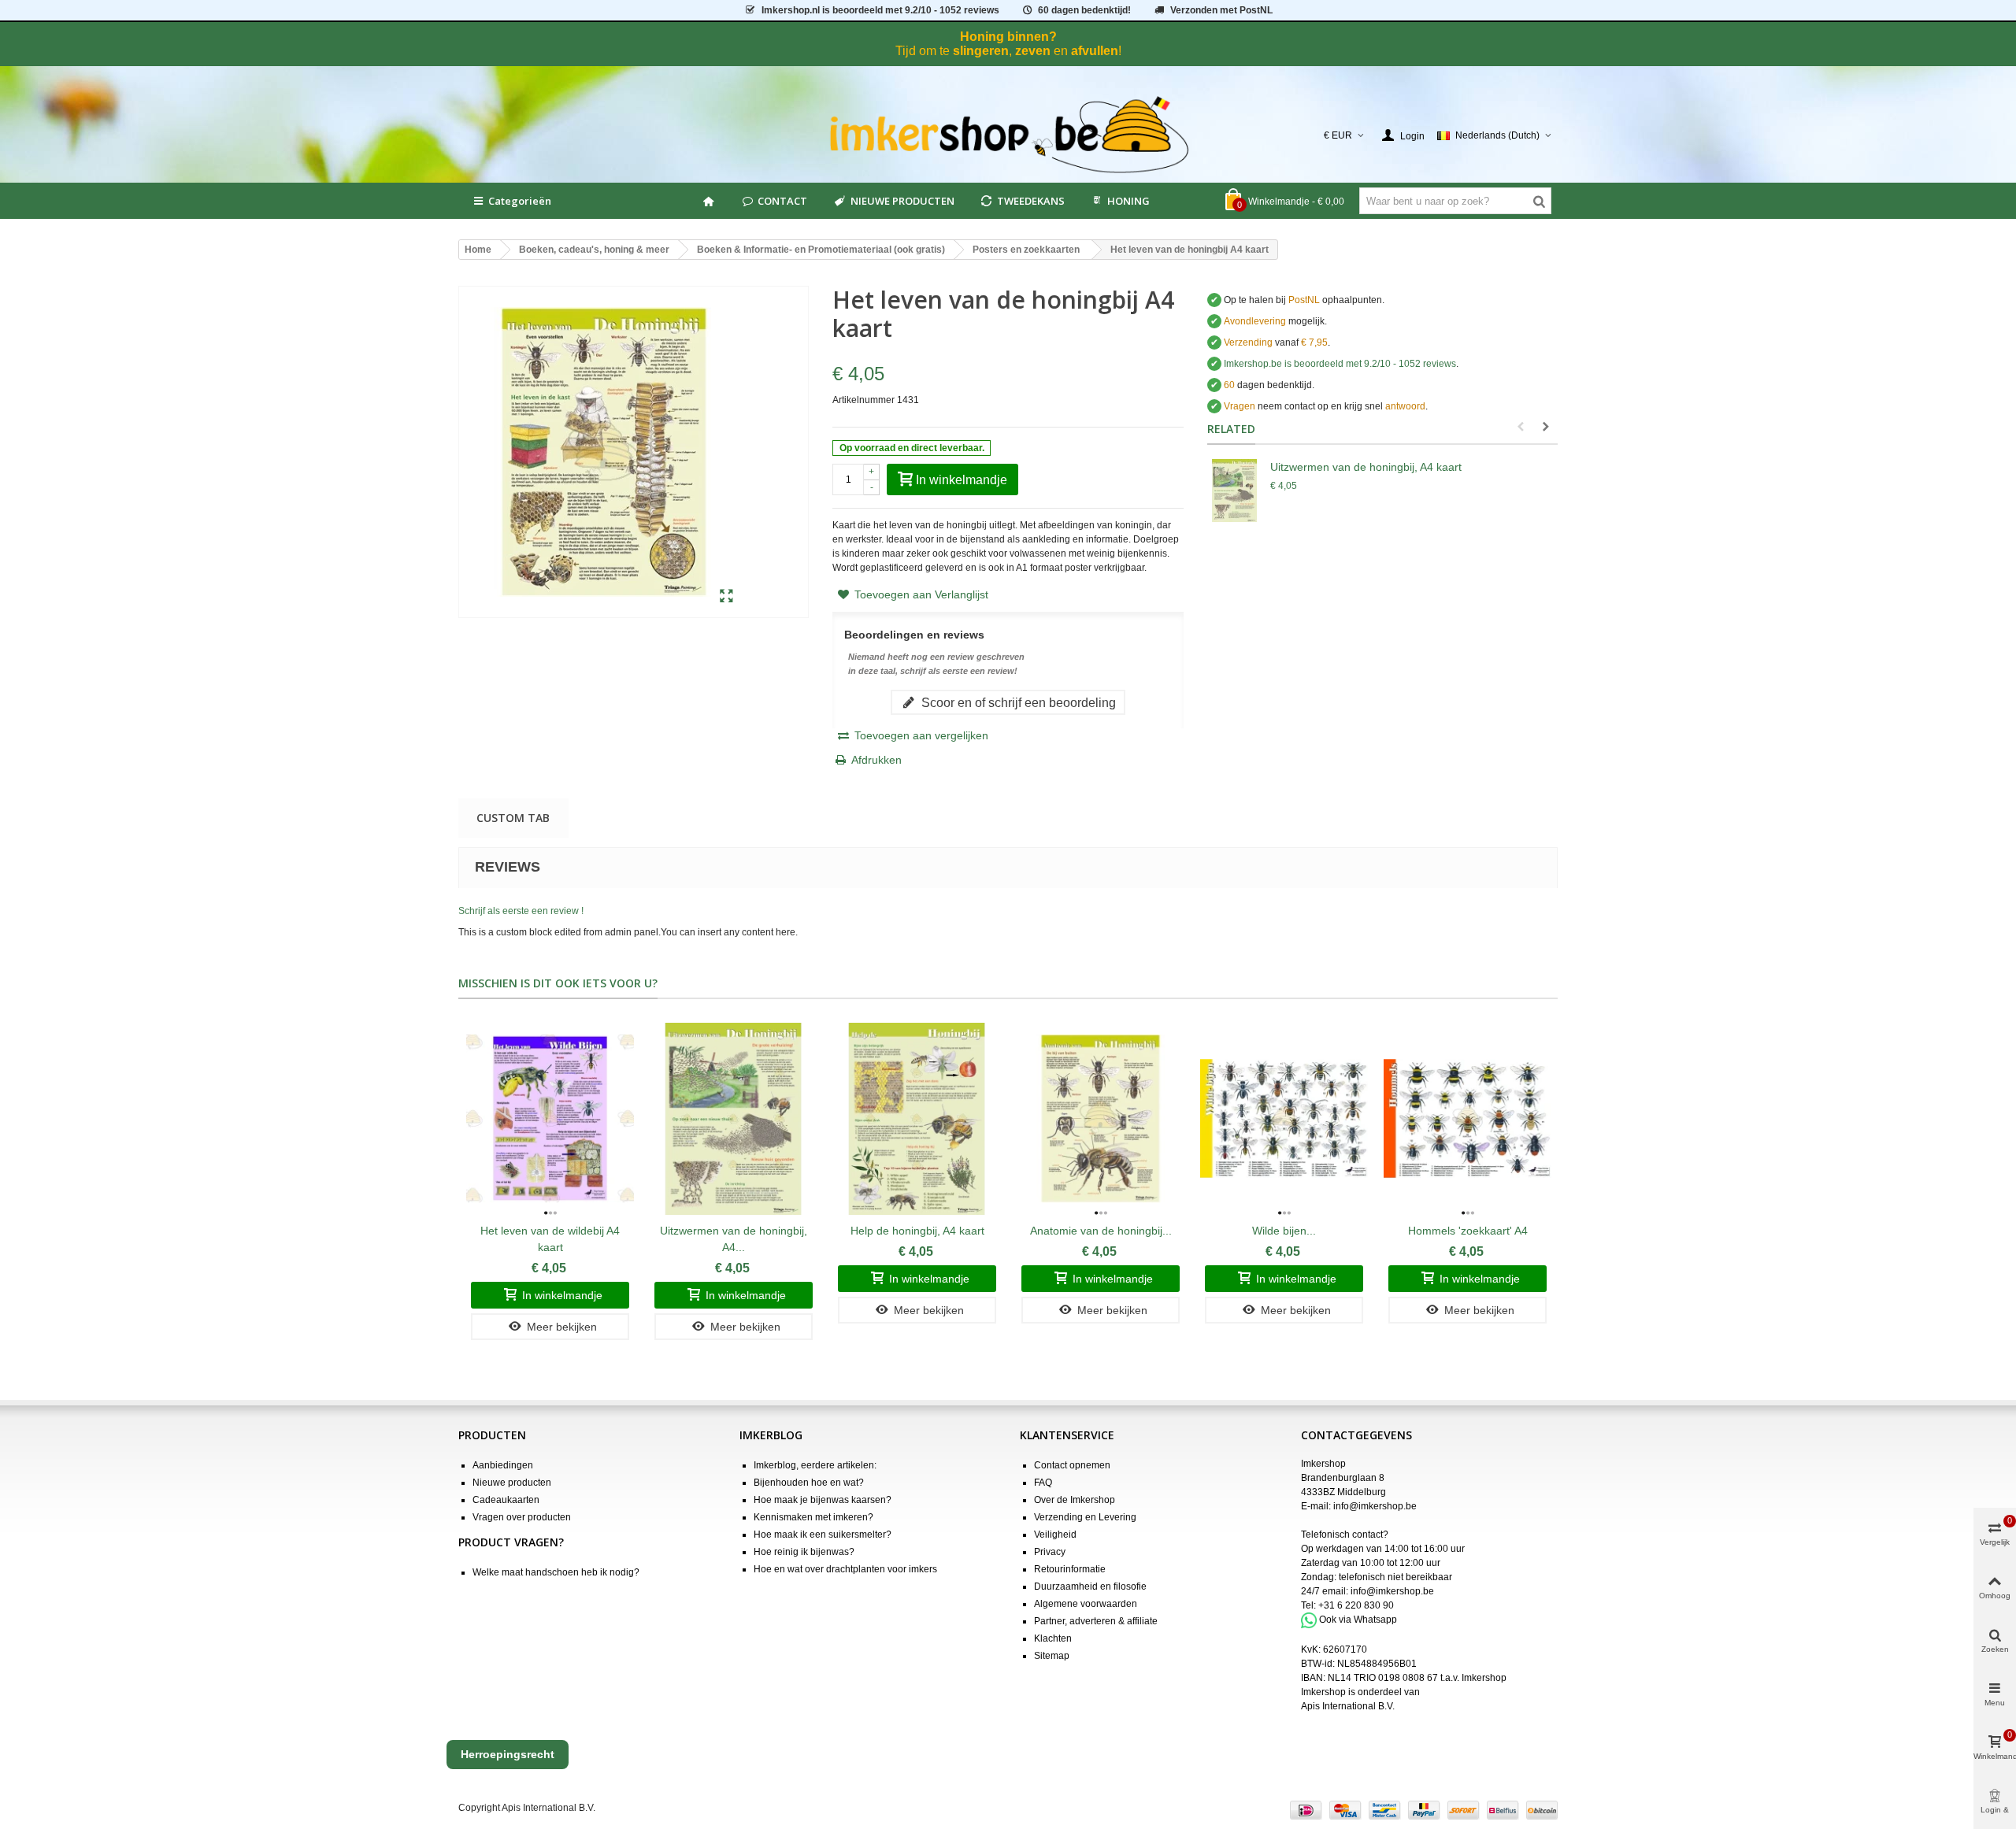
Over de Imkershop (1075, 1500)
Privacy (1050, 1552)
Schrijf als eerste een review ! (521, 911)
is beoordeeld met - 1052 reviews (880, 10)
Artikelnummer (863, 400)
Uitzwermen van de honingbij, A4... (734, 1239)
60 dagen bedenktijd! (1084, 10)
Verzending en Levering (1085, 1517)
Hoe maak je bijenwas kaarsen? (823, 1500)
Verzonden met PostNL (1221, 10)
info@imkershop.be (1375, 1506)
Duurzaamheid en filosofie (1090, 1586)
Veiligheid (1055, 1535)
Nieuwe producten (512, 1483)
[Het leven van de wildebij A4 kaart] (550, 1118)
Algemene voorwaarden (1086, 1604)
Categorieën (520, 201)
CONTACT (782, 201)
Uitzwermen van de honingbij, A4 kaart (1366, 467)
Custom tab (513, 818)
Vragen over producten (522, 1517)
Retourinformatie (1070, 1569)
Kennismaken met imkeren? (813, 1517)
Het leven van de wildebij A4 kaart (550, 1239)
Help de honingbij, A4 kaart (917, 1231)
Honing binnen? (1008, 37)
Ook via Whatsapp (1358, 1620)
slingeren (981, 51)
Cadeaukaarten (506, 1500)
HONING (1128, 201)
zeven (1033, 51)
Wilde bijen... (1284, 1231)
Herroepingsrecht (508, 1754)
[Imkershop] (1008, 135)
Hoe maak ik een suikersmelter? (823, 1535)
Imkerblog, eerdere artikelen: (815, 1465)
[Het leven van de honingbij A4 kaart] (726, 597)
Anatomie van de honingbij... (1101, 1231)
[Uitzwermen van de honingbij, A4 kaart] (1235, 491)
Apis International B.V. (1348, 1706)
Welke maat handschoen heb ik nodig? (556, 1572)
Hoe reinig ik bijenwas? (804, 1552)
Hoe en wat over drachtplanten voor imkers (845, 1569)
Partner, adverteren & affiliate (1096, 1621)
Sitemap (1052, 1656)
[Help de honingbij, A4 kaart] (917, 1118)
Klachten (1053, 1638)
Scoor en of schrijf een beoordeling (1017, 702)
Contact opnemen (1072, 1465)
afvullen (1095, 51)
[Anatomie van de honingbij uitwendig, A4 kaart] (1101, 1118)
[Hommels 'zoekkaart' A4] (1468, 1118)
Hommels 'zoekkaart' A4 (1468, 1231)
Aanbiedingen (503, 1465)
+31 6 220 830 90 (1356, 1605)
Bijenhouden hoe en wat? (809, 1483)
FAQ (1043, 1483)
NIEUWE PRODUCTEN (902, 201)
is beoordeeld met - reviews (1340, 364)
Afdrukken (876, 760)
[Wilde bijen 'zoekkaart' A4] (1284, 1118)
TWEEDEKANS (1031, 201)
